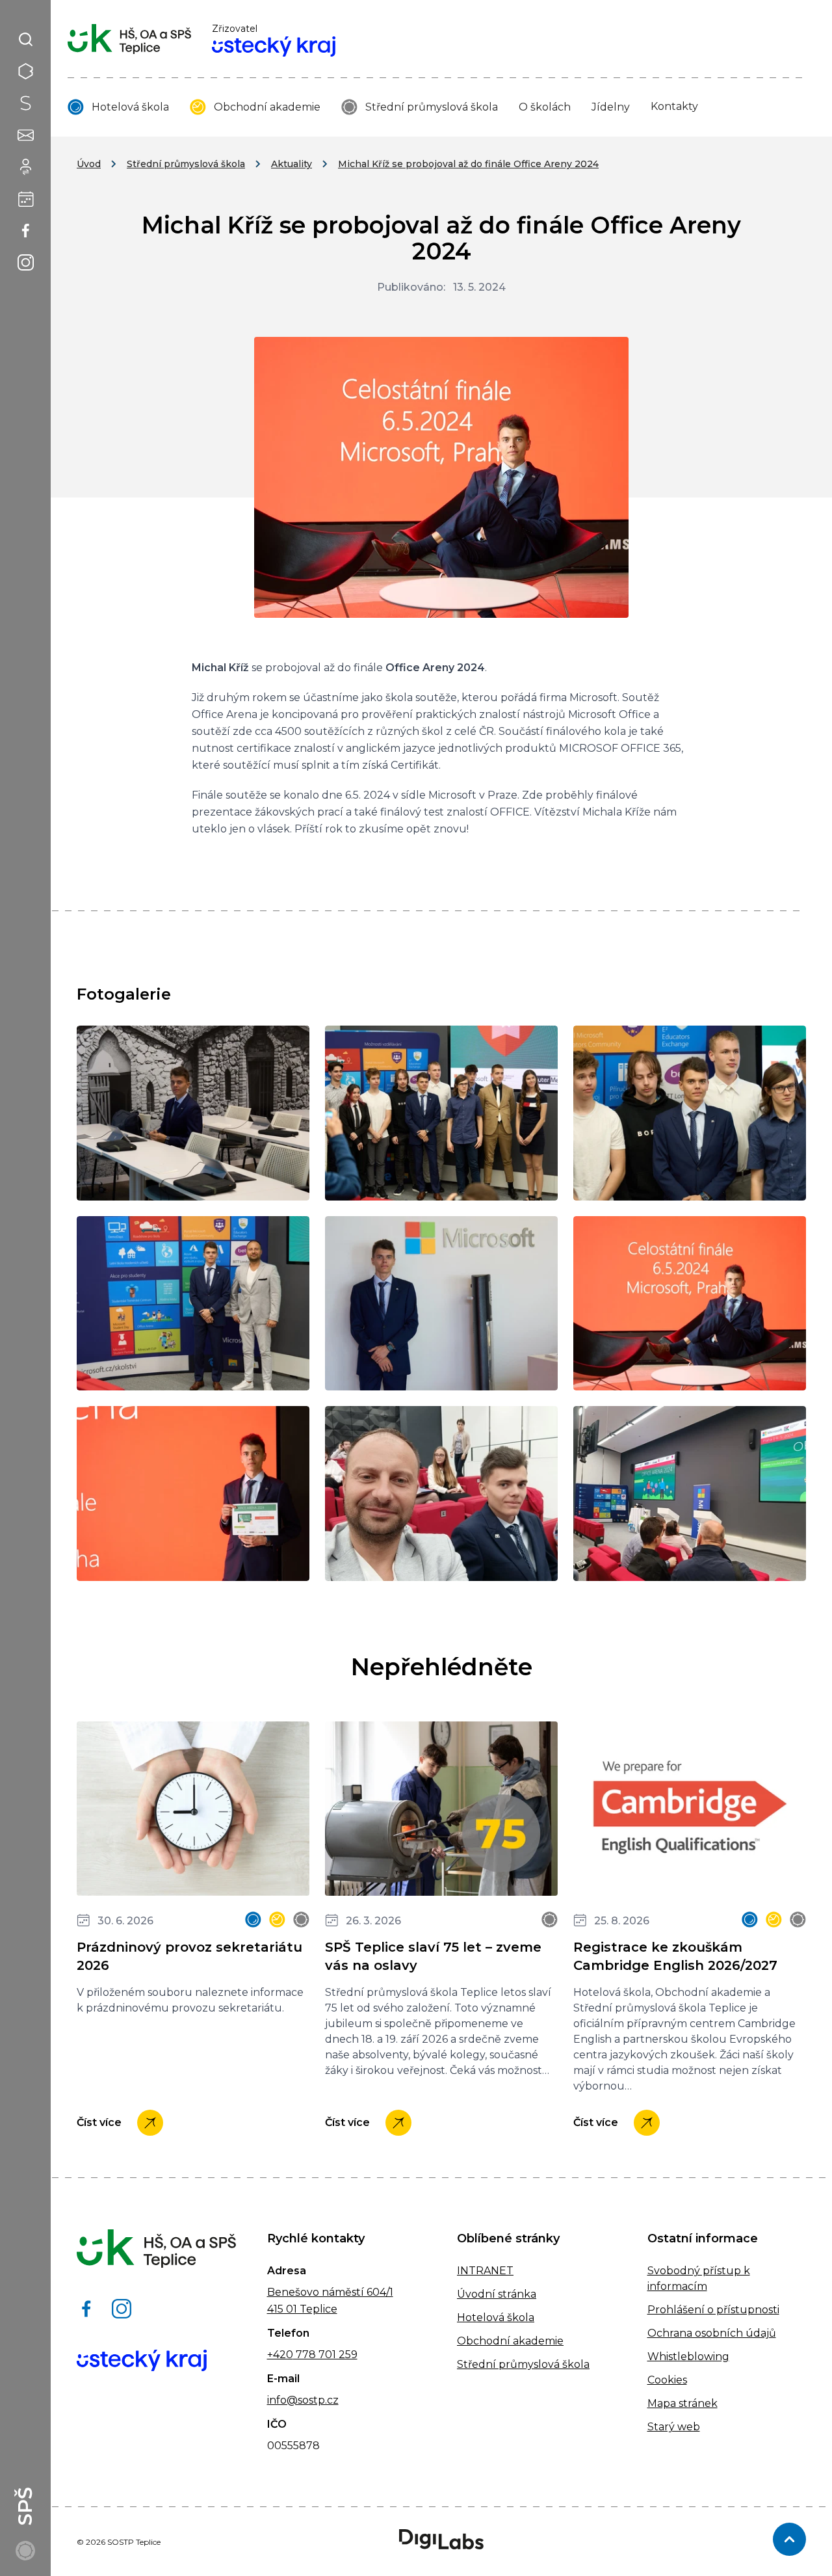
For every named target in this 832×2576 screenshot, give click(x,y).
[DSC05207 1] (193, 1494)
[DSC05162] (193, 1113)
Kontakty (674, 106)
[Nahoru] (789, 2539)
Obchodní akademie (267, 107)
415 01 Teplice (302, 2309)
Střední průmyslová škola (432, 107)
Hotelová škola (130, 107)
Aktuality (292, 164)
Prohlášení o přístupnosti (713, 2310)
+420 (280, 2355)
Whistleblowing (688, 2357)
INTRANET (485, 2271)
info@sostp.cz (303, 2400)
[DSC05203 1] (690, 1304)
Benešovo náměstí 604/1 (330, 2292)
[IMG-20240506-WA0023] (690, 1494)
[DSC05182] (441, 1113)
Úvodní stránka (497, 2294)
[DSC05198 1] (441, 1304)
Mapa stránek (682, 2403)
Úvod (89, 164)
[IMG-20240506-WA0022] (441, 1494)
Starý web (674, 2427)
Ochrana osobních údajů (712, 2333)
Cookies (667, 2380)
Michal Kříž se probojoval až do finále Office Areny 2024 (468, 164)
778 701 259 (325, 2355)
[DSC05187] (690, 1113)
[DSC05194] (193, 1304)
